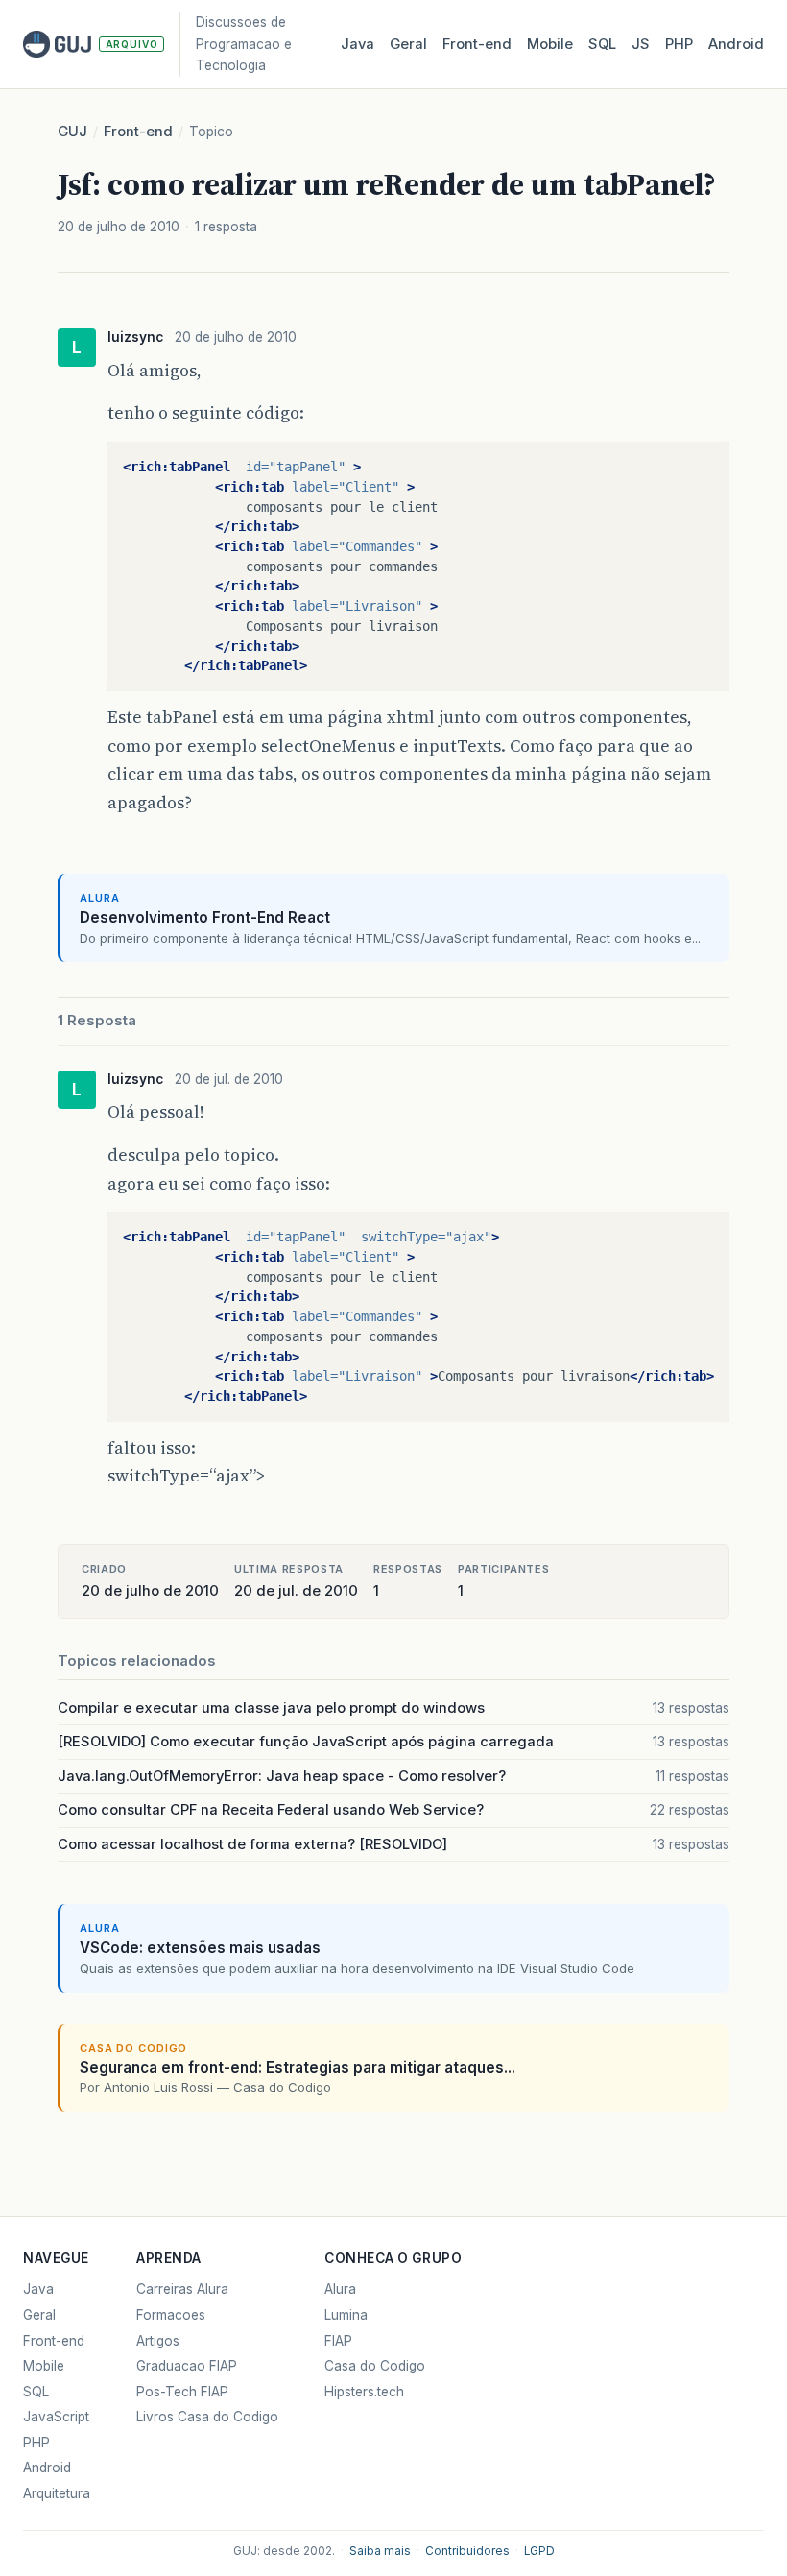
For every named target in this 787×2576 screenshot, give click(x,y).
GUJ (72, 132)
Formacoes (171, 2315)
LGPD (539, 2551)
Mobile (550, 44)
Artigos (158, 2341)
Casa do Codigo (375, 2366)
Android (736, 44)
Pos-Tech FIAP (182, 2392)
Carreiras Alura (182, 2289)
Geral (408, 44)
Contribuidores (467, 2551)
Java (358, 44)
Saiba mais (380, 2551)
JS (641, 44)
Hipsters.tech (364, 2392)
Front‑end (477, 44)
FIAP (338, 2341)
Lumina (346, 2315)
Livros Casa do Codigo (207, 2417)
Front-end (138, 132)
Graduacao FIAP (187, 2366)
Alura (340, 2289)
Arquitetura (57, 2493)
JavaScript (56, 2417)
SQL (602, 44)
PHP (679, 44)
